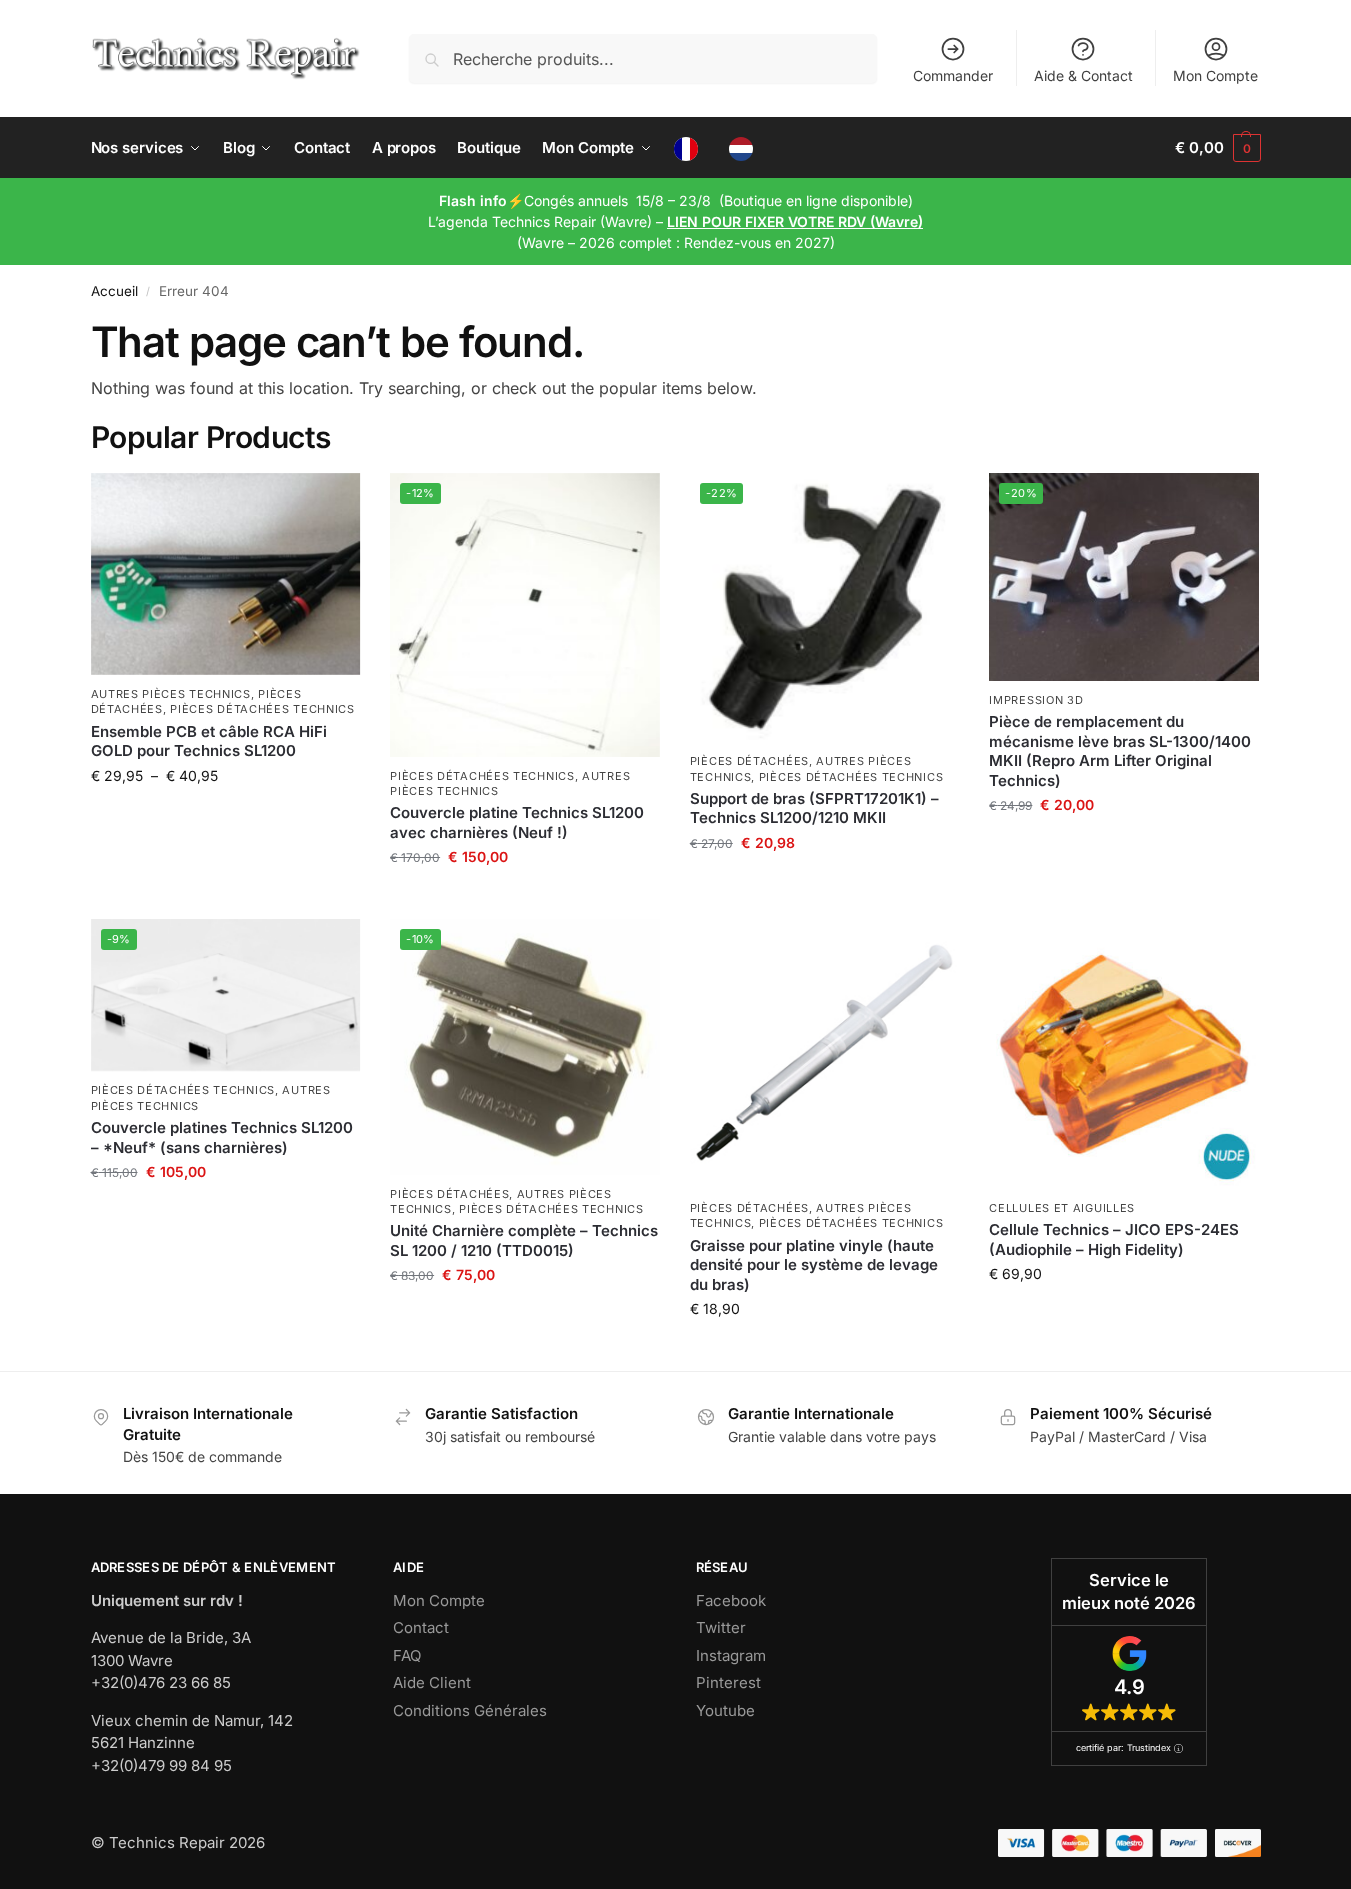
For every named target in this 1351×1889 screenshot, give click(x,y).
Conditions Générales (470, 1710)
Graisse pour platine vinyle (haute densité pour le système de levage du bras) (814, 1265)
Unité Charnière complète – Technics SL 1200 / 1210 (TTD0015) (524, 1240)
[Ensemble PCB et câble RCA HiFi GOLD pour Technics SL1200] (226, 574)
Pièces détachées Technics (262, 709)
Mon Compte (1215, 75)
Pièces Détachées (749, 761)
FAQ (407, 1655)
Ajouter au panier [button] (525, 898)
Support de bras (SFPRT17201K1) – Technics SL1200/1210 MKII (814, 808)
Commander (953, 75)
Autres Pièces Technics (171, 694)
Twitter (721, 1627)
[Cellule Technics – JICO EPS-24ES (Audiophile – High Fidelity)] (1124, 1054)
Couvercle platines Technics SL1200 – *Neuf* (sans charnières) (222, 1137)
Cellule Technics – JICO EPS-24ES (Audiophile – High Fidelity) (1114, 1239)
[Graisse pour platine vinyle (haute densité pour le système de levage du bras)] (825, 1054)
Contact (421, 1627)
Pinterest (728, 1682)
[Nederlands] (746, 148)
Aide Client (432, 1682)
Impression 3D (1036, 700)
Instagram (731, 1655)
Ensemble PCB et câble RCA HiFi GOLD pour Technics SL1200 (209, 741)
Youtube (725, 1710)
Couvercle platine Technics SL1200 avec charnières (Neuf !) (517, 822)
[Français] (690, 148)
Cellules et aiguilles (1062, 1208)
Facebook (731, 1600)
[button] (1217, 148)
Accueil (114, 291)
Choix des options (225, 817)
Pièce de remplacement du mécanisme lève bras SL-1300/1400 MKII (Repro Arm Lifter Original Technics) (1120, 751)
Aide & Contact (1083, 75)
